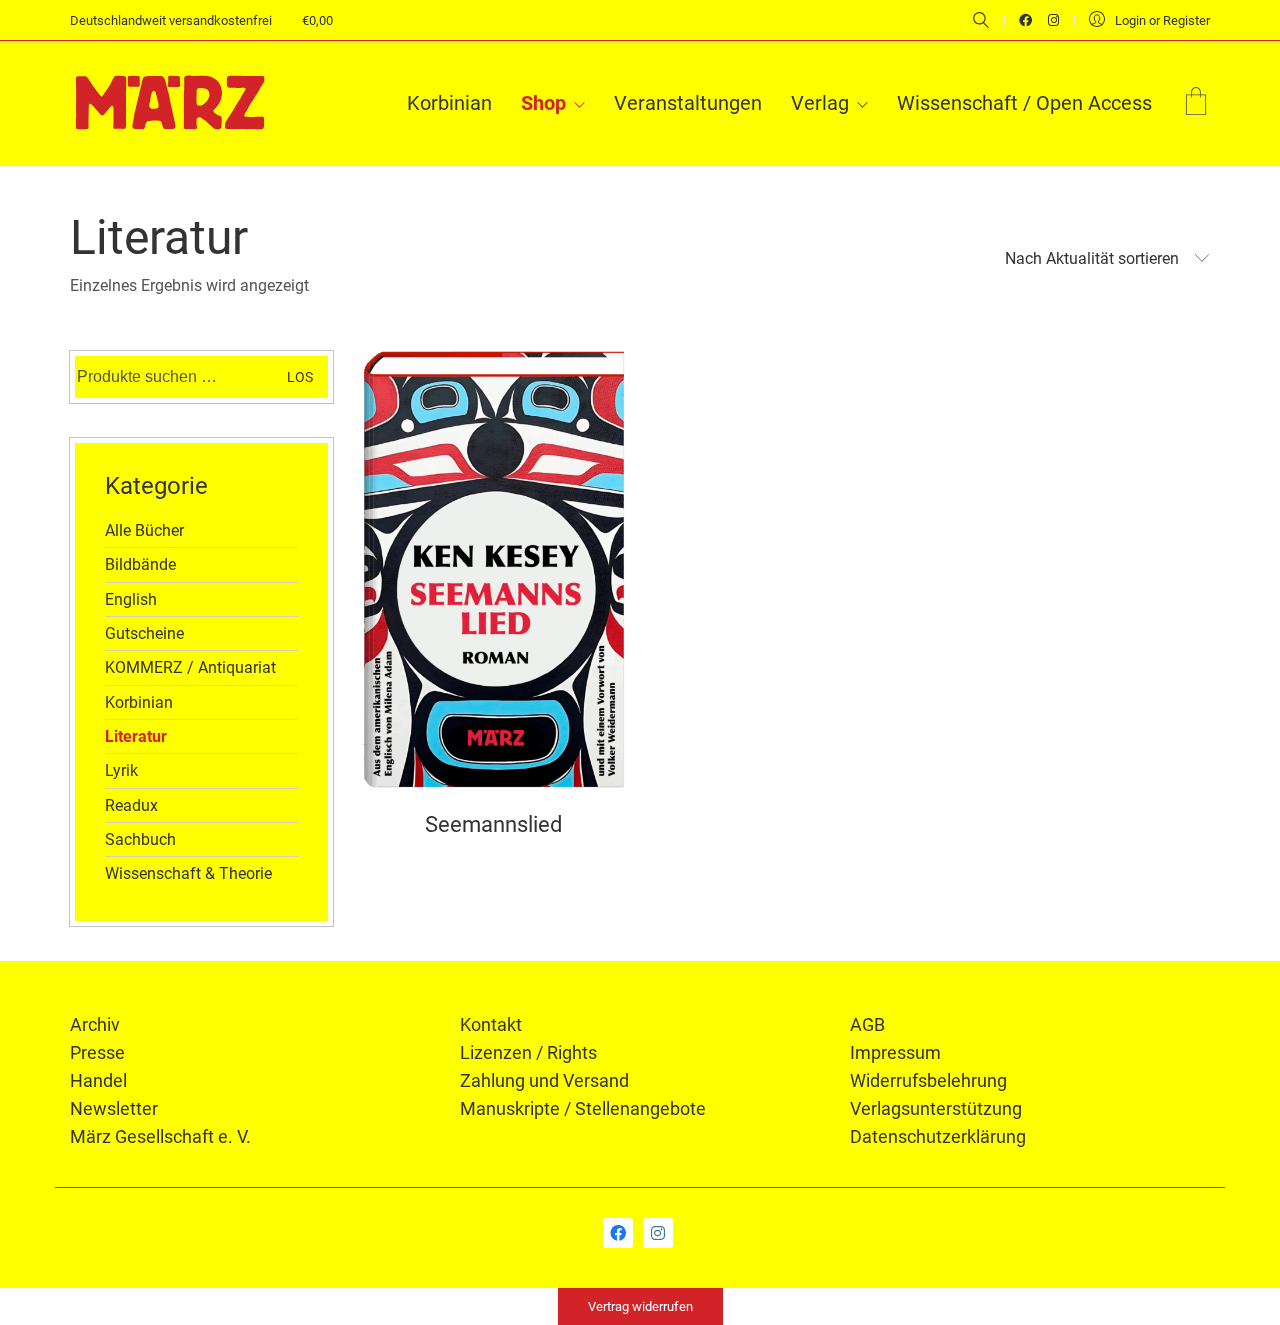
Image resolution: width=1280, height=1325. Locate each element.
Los (300, 377)
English (131, 599)
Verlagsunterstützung (936, 1108)
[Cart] (1196, 103)
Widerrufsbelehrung (928, 1080)
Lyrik (121, 770)
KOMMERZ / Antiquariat (190, 667)
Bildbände (140, 564)
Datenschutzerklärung (938, 1136)
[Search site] (981, 22)
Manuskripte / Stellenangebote (583, 1108)
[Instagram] (658, 1233)
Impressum (895, 1052)
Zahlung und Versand (544, 1080)
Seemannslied (493, 824)
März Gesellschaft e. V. (160, 1136)
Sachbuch (140, 839)
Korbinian (139, 702)
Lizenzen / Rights (528, 1052)
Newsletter (114, 1108)
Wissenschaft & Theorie (188, 873)
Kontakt (491, 1024)
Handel (98, 1080)
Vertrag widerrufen (640, 1306)
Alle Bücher (144, 530)
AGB (867, 1024)
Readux (131, 805)
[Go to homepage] (170, 103)
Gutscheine (144, 633)
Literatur (136, 736)
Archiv (95, 1024)
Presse (97, 1052)
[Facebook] (618, 1233)
